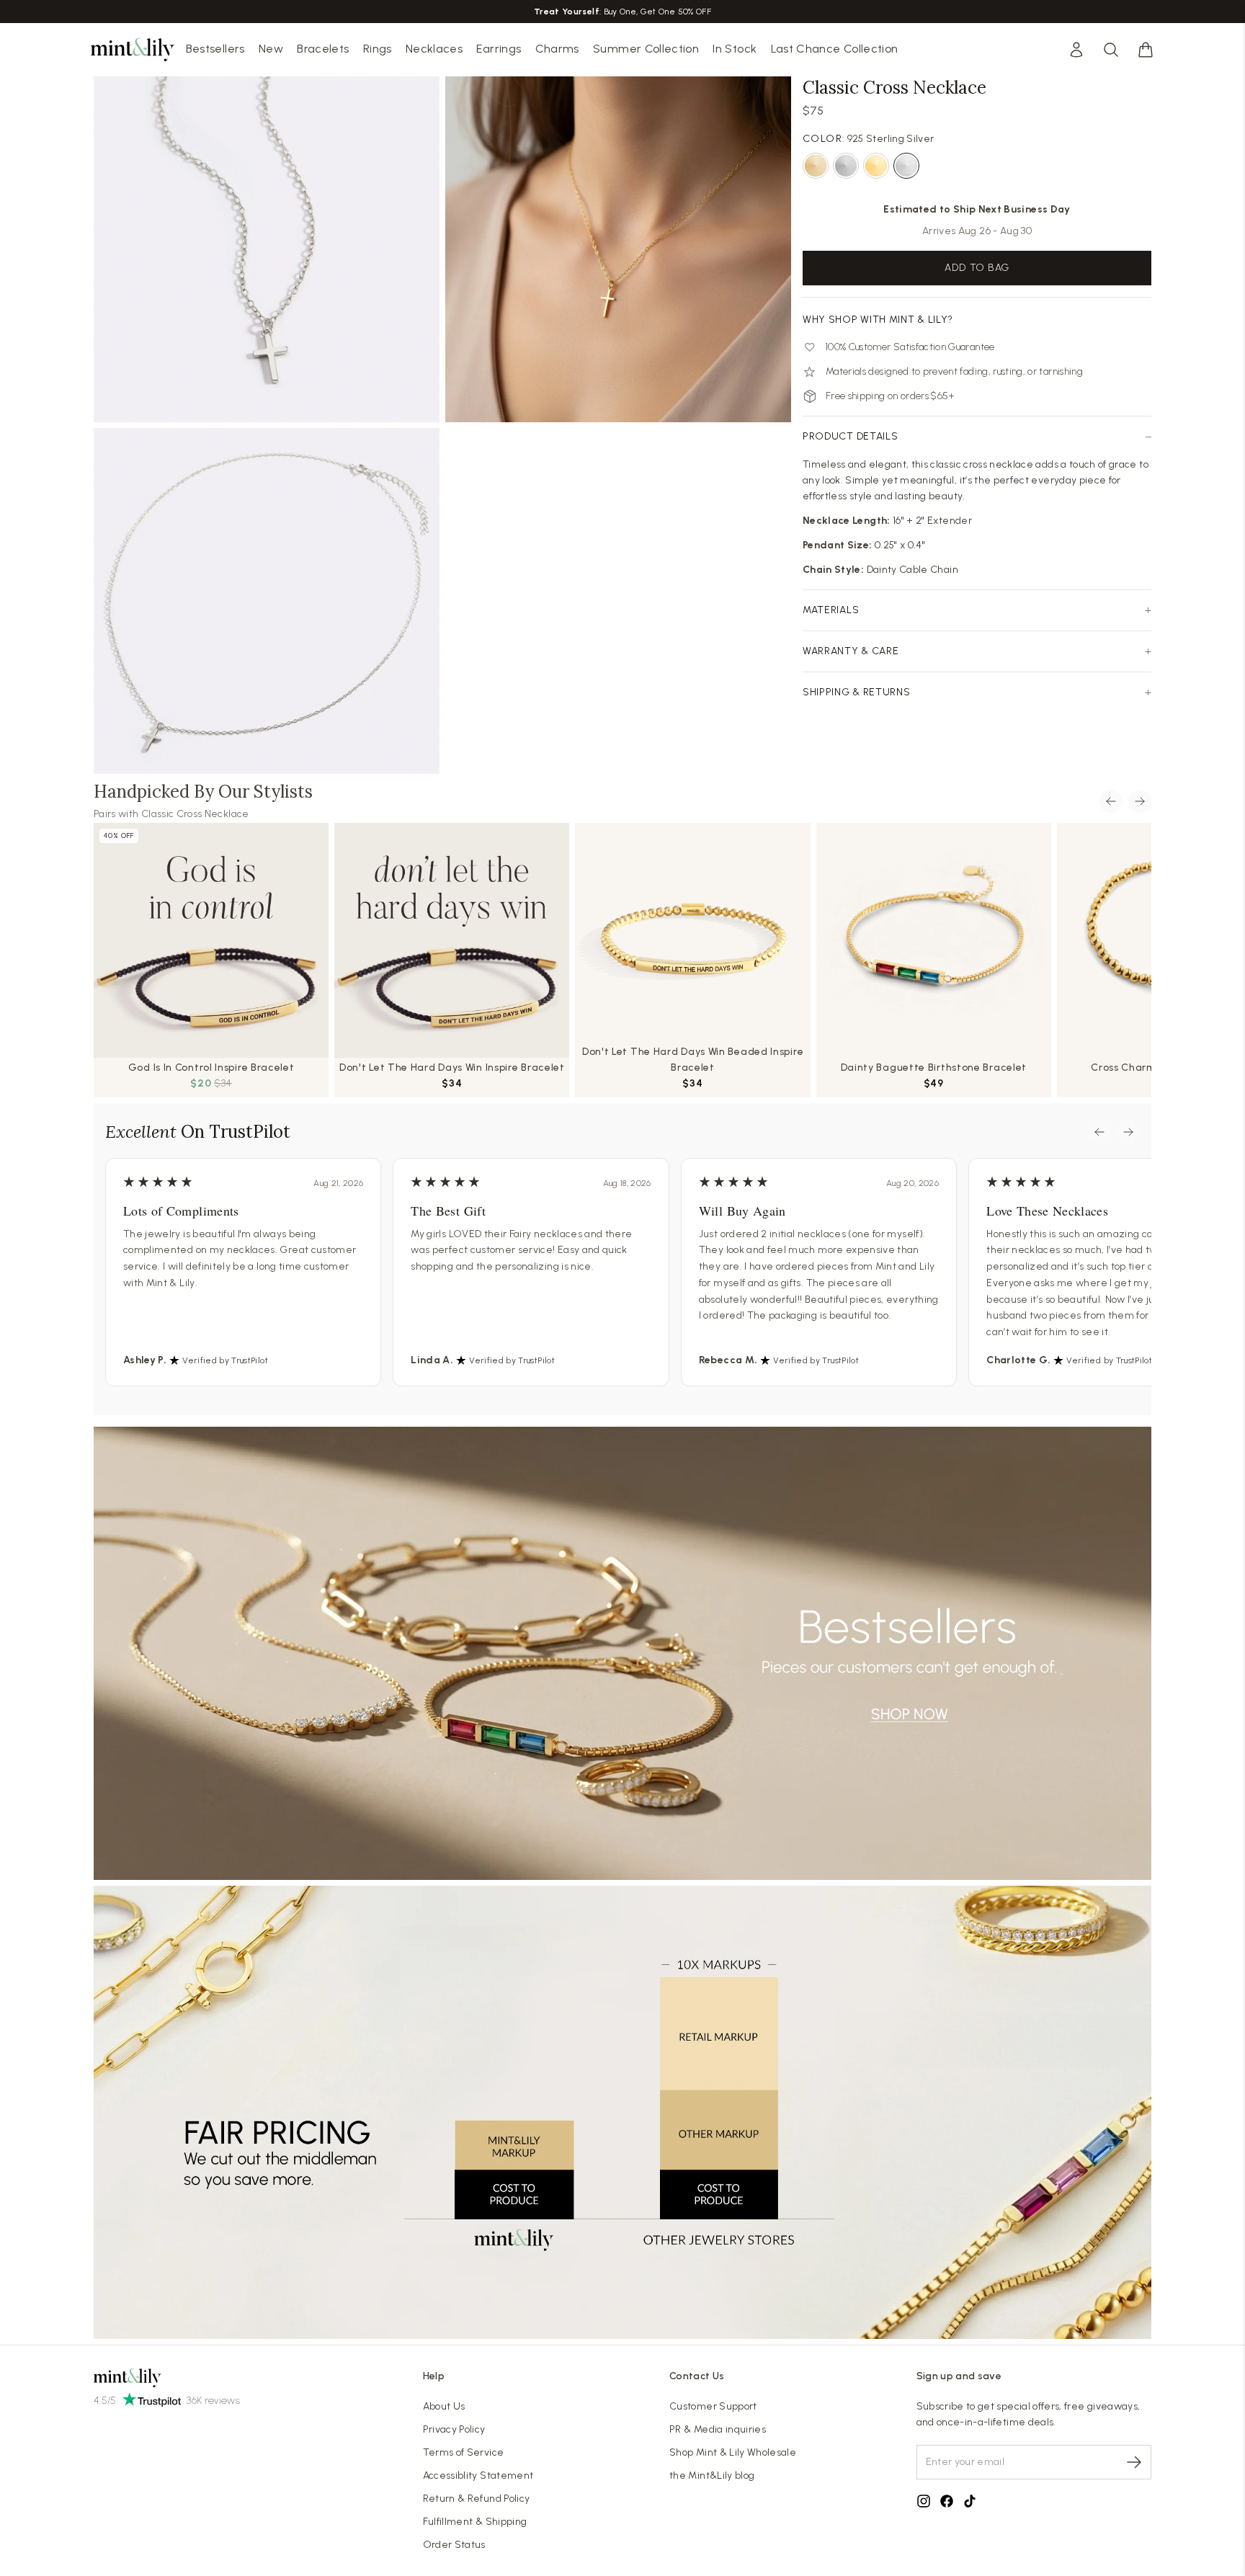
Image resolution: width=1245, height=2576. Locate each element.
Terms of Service (464, 2452)
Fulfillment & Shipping (475, 2522)
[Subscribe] (1134, 2462)
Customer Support (713, 2406)
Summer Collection (646, 49)
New (271, 49)
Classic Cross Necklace (195, 814)
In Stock (735, 49)
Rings (378, 49)
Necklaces (434, 49)
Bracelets (323, 49)
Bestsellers (215, 49)
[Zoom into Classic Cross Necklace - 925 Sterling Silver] (267, 601)
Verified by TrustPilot (225, 1360)
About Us (444, 2406)
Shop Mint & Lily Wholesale (733, 2452)
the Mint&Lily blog (712, 2475)
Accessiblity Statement (478, 2475)
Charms (557, 49)
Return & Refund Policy (477, 2499)
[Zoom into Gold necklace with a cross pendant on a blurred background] (618, 249)
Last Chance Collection (835, 49)
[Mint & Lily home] (133, 50)
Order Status (454, 2545)
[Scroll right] (1140, 801)
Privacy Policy (454, 2429)
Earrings (499, 49)
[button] (1146, 50)
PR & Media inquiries (718, 2429)
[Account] (1076, 50)
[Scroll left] (1111, 801)
